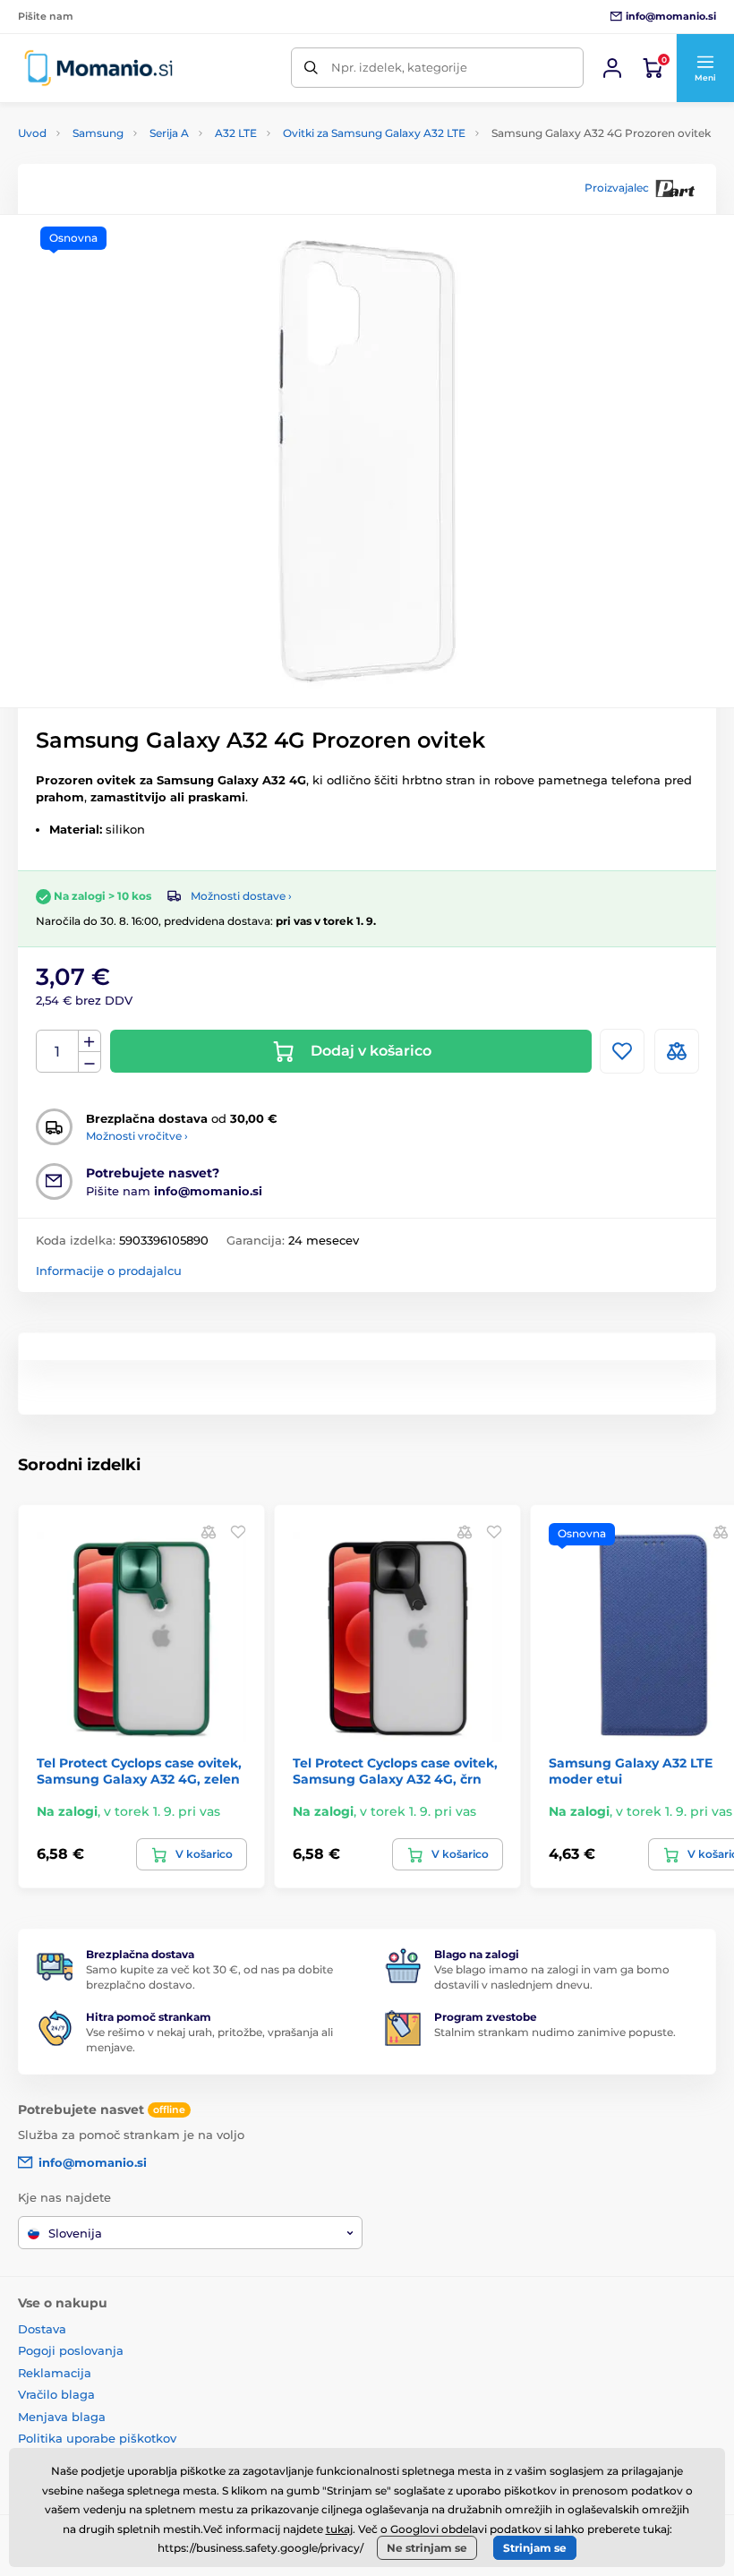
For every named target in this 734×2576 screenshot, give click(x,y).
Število (58, 1052)
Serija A (169, 133)
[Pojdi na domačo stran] (98, 68)
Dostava (42, 2329)
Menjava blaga (62, 2417)
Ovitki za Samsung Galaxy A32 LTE (374, 133)
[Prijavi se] (612, 68)
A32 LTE (236, 133)
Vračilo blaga (56, 2394)
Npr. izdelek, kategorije (399, 67)
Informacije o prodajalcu (109, 1271)
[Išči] (311, 68)
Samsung (98, 133)
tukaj (339, 2529)
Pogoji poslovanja (71, 2350)
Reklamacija (55, 2373)
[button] (705, 68)
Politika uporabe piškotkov (97, 2438)
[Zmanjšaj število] (90, 1062)
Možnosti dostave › (241, 896)
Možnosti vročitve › (137, 1136)
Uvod (32, 133)
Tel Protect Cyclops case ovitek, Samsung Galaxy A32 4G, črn (395, 1771)
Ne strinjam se (427, 2548)
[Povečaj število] (90, 1041)
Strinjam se (535, 2548)
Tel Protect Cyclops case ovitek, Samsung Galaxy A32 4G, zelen (139, 1771)
